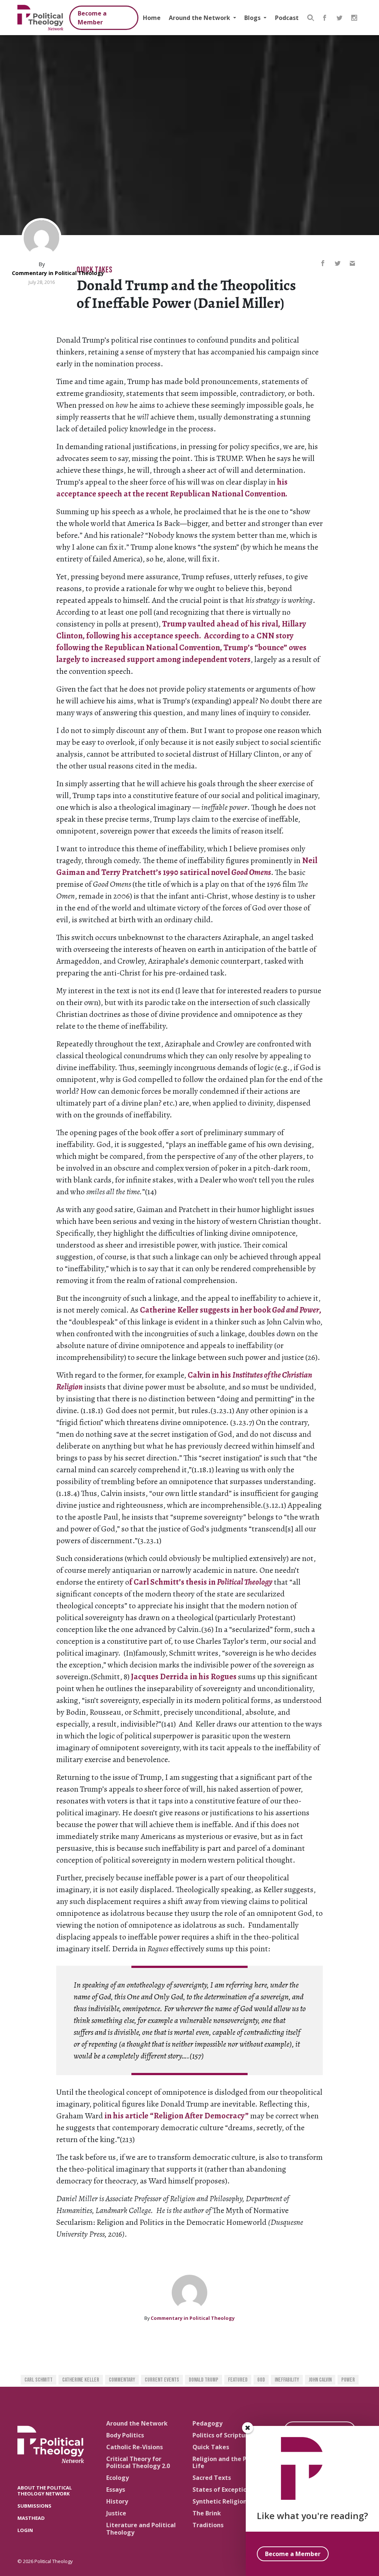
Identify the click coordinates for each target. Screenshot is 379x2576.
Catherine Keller (81, 2380)
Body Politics (125, 2435)
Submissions (34, 2506)
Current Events (162, 2380)
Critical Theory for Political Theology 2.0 (138, 2462)
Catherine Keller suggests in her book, (231, 1310)
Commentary (122, 2380)
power (348, 2380)
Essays (116, 2490)
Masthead (31, 2518)
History (117, 2501)
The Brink (207, 2513)
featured (238, 2380)
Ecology (118, 2478)
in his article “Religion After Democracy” (177, 2116)
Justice (116, 2513)
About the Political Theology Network (45, 2490)
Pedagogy (207, 2423)
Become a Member (92, 18)
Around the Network (200, 18)
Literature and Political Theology (141, 2529)
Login (25, 2530)
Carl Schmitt (38, 2380)
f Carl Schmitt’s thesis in (201, 1582)
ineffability (287, 2380)
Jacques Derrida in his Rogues (184, 1677)
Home (152, 18)
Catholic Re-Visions (135, 2447)
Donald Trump (204, 2380)
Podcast (287, 18)
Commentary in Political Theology (58, 273)
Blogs (253, 18)
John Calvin (320, 2380)
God (261, 2380)
